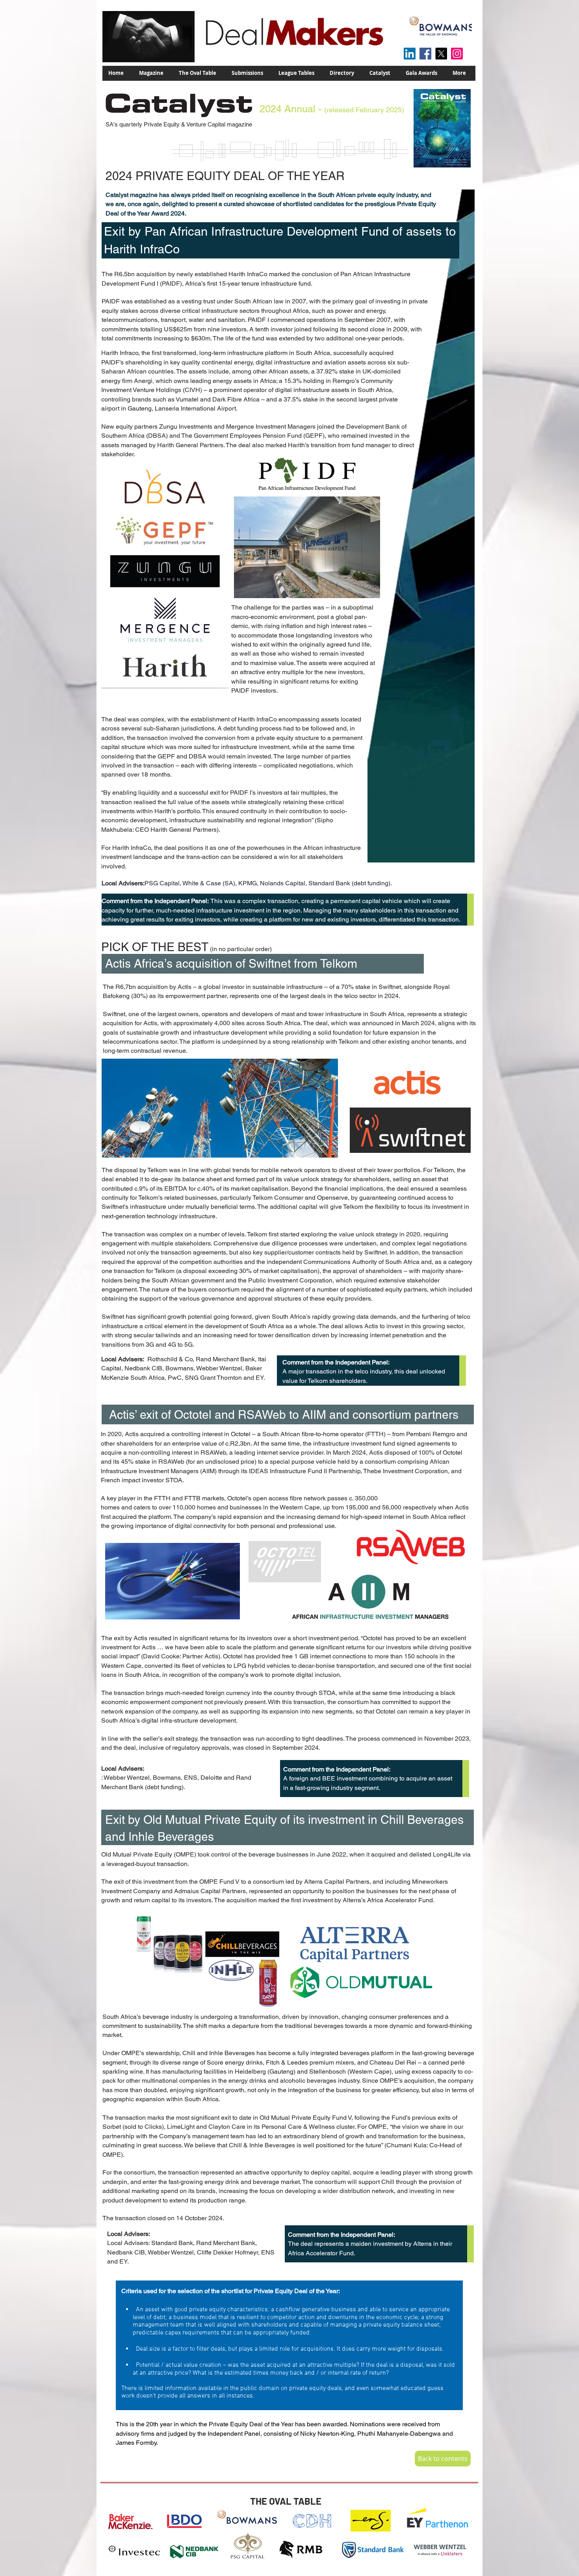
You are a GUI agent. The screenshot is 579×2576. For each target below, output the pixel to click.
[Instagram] (457, 54)
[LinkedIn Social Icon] (410, 54)
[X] (441, 54)
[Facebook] (425, 54)
